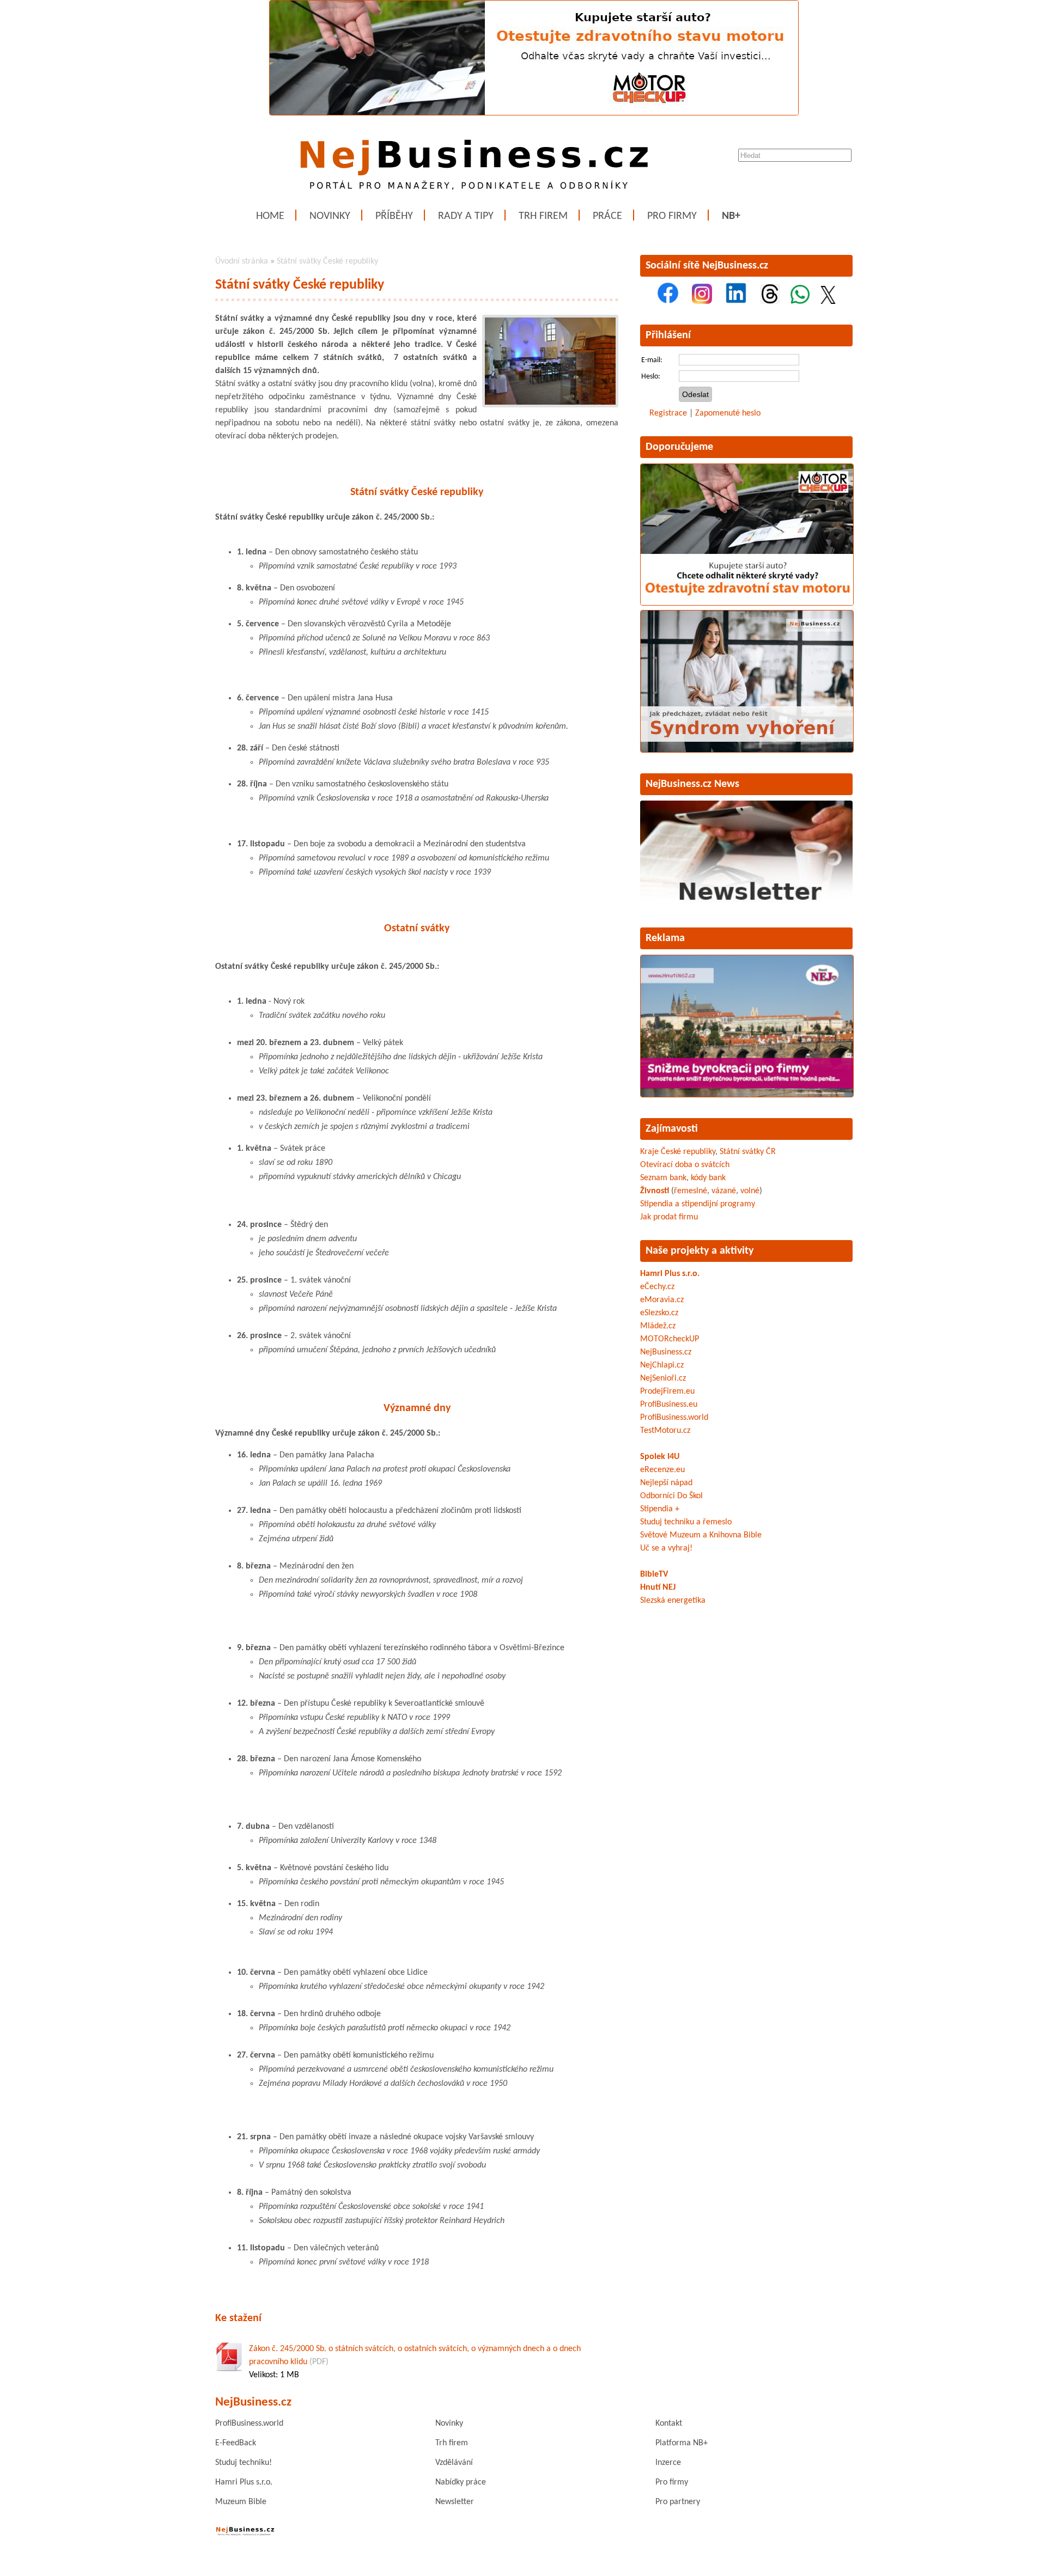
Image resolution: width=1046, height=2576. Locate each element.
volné (750, 1191)
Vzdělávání (454, 2463)
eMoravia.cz (662, 1300)
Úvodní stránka (242, 261)
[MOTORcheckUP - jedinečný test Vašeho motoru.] (534, 113)
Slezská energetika (673, 1601)
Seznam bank (663, 1178)
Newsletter (455, 2502)
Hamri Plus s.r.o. (670, 1274)
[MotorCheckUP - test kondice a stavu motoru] (747, 603)
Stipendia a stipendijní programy (698, 1204)
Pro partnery (678, 2502)
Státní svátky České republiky (327, 261)
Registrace (668, 413)
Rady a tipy (466, 216)
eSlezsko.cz (659, 1313)
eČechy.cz (657, 1287)
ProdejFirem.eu (667, 1391)
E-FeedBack (236, 2443)
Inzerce (668, 2463)
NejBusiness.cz (666, 1352)
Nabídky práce (461, 2482)
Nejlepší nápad (666, 1483)
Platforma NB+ (682, 2443)
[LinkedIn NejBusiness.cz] (736, 302)
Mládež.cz (658, 1326)
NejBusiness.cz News (692, 784)
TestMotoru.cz (665, 1431)
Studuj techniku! (244, 2463)
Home (270, 216)
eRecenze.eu (662, 1470)
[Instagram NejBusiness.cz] (702, 302)
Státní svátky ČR (748, 1152)
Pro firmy (672, 216)
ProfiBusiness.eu (669, 1405)
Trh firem (543, 216)
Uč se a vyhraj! (666, 1548)
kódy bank (708, 1178)
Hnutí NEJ (658, 1588)
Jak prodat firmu (669, 1217)
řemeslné (691, 1191)
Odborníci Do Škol (671, 1496)
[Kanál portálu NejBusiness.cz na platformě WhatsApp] (800, 302)
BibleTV (654, 1574)
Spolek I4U (660, 1457)
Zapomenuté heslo (728, 413)
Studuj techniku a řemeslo (686, 1522)
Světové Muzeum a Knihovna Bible (701, 1535)
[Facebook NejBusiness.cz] (668, 302)
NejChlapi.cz (662, 1365)
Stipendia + (660, 1509)
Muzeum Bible (241, 2502)
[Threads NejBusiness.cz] (770, 302)
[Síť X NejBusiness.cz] (828, 302)
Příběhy (394, 216)
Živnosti (655, 1191)
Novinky (330, 216)
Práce (607, 216)
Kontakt (669, 2424)
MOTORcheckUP (670, 1339)
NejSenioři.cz (663, 1378)
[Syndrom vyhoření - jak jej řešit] (747, 750)
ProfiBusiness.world (674, 1418)
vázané (724, 1191)
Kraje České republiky (678, 1152)
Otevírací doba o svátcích (685, 1165)
